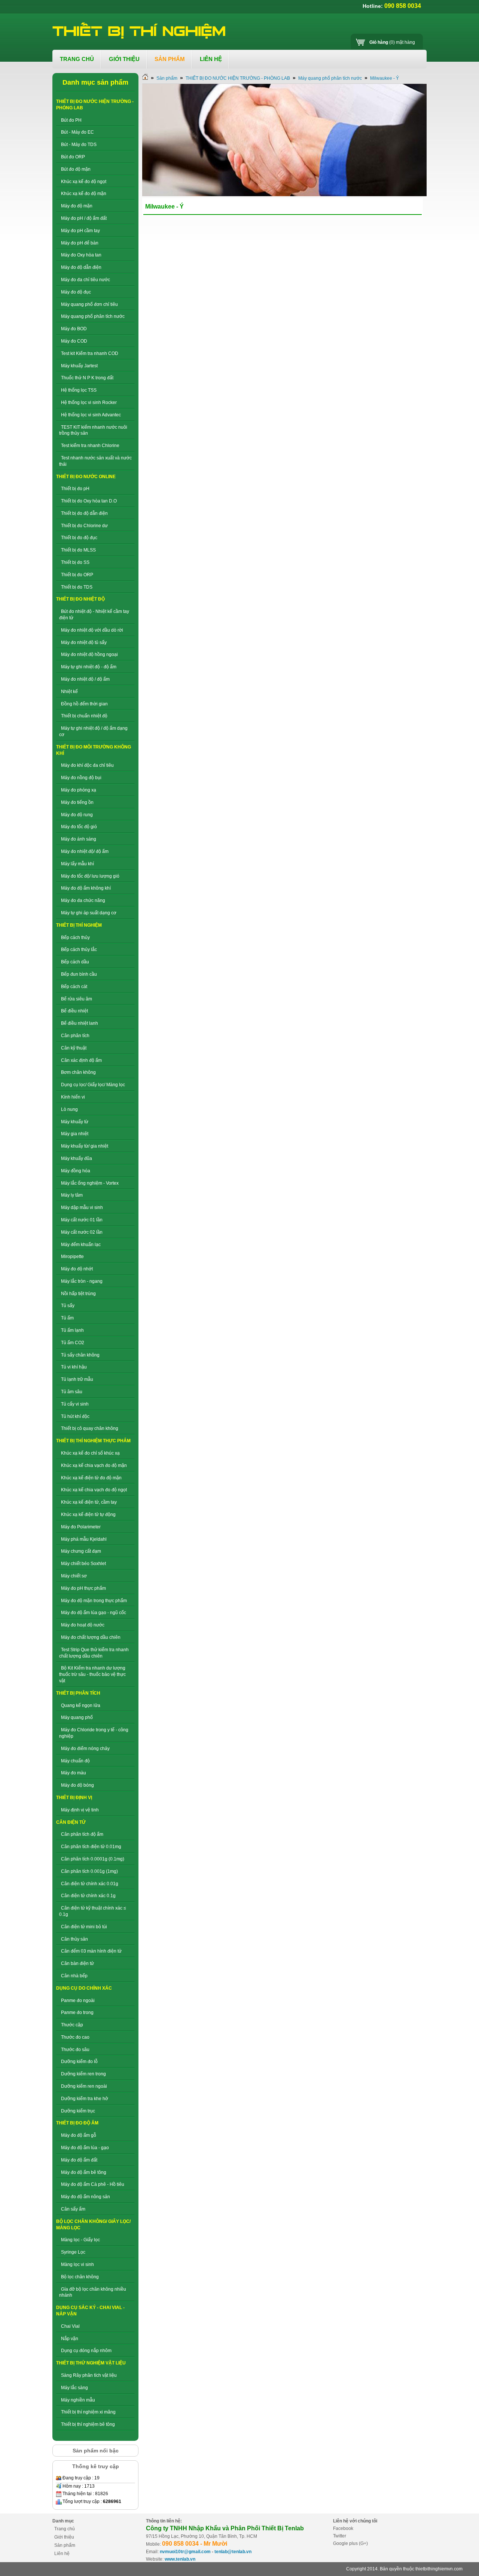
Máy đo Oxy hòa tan (81, 255)
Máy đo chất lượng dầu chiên (91, 1637)
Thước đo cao (75, 2037)
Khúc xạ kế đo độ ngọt (84, 182)
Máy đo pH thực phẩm (83, 1588)
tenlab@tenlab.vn (233, 2552)
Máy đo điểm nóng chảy (85, 1749)
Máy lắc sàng (74, 2388)
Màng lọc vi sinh (77, 2264)
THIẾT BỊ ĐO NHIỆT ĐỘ (80, 599)
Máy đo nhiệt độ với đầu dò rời (92, 630)
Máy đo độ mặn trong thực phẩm (94, 1601)
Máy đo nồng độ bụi (81, 778)
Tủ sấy (68, 1306)
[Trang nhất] (145, 78)
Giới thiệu (64, 2537)
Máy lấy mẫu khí (77, 864)
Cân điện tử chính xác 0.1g (88, 1896)
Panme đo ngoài (78, 2001)
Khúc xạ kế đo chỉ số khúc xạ (90, 1453)
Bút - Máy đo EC (77, 132)
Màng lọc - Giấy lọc (80, 2240)
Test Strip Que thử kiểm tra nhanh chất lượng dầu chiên (94, 1653)
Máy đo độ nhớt (77, 1269)
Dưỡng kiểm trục (78, 2111)
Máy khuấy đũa (77, 1158)
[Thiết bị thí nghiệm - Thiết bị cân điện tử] (140, 31)
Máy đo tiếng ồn (77, 802)
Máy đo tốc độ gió (79, 827)
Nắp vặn (70, 2339)
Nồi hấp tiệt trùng (78, 1294)
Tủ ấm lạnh (72, 1330)
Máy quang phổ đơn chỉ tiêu (89, 304)
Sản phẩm (167, 78)
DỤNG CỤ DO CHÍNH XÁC (84, 1988)
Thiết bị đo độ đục (79, 538)
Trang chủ (65, 2529)
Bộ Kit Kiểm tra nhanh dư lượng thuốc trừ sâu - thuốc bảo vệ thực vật (92, 1674)
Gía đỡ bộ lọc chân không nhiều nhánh (93, 2292)
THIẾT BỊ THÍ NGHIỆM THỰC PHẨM (93, 1441)
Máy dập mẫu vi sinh (82, 1207)
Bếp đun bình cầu (79, 974)
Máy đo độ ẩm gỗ (79, 2135)
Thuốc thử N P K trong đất (87, 378)
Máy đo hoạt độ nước (83, 1625)
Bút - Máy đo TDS (79, 145)
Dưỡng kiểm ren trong (83, 2074)
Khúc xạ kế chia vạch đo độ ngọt (94, 1490)
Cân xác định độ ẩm (81, 1060)
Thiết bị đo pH (75, 489)
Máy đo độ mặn (77, 206)
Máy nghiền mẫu (78, 2400)
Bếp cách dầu (75, 962)
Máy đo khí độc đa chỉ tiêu (87, 765)
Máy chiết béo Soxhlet (83, 1564)
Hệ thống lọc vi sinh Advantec (91, 415)
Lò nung (69, 1109)
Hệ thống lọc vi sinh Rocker (89, 402)
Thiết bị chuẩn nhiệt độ (84, 716)
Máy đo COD (74, 341)
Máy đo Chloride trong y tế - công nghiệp (94, 1733)
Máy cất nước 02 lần (82, 1232)
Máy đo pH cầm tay (80, 231)
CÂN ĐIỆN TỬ (71, 1822)
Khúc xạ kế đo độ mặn (84, 194)
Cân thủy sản (74, 1939)
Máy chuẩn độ (75, 1761)
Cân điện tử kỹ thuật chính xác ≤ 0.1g (93, 1911)
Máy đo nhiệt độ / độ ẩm (85, 679)
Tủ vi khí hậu (74, 1367)
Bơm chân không (78, 1072)
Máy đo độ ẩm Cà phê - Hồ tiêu (93, 2184)
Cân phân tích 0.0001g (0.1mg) (93, 1859)
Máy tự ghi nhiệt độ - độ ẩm (89, 667)
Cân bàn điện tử (77, 1963)
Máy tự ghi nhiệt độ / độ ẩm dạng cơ (93, 731)
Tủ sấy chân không (80, 1355)
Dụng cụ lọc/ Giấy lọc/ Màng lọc (93, 1085)
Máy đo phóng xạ (79, 790)
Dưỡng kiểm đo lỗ (79, 2062)
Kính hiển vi (73, 1097)
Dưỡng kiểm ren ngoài (84, 2086)
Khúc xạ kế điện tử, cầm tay (89, 1502)
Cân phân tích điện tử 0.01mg (91, 1847)
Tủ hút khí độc (75, 1416)
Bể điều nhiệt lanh (80, 1023)
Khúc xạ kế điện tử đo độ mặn (91, 1478)
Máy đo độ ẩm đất (79, 2160)
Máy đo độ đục (76, 292)
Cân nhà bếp (74, 1976)
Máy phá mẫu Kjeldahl (84, 1539)
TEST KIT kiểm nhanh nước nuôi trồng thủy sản (93, 430)
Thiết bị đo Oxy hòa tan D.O (89, 501)
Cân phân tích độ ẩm (82, 1834)
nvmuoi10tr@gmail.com (185, 2552)
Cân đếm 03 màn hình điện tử (91, 1951)
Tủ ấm (67, 1318)
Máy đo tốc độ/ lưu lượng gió (90, 876)
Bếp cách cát (74, 987)
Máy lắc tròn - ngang (82, 1281)
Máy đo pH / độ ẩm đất (84, 218)
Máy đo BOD (74, 329)
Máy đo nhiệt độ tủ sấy (84, 643)
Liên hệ (62, 2554)
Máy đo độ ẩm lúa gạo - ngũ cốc (94, 1613)
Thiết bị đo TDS (77, 587)
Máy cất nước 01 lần (82, 1220)
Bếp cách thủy (75, 938)
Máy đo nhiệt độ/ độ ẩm (85, 851)
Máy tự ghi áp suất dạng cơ (89, 913)
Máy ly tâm (72, 1195)
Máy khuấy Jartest (79, 366)
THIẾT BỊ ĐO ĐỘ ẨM (77, 2123)
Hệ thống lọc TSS (79, 390)
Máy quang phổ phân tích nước (93, 316)
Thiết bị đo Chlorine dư (84, 526)
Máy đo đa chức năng (83, 900)
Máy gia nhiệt (75, 1134)
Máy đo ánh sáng (79, 839)
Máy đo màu (74, 1773)
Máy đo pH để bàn (80, 243)
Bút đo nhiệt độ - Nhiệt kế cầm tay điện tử (94, 615)
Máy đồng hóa (76, 1171)
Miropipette (72, 1257)
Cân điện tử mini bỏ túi (84, 1927)
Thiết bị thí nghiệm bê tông (88, 2424)
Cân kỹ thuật (74, 1048)
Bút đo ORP (73, 157)
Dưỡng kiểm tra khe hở (85, 2099)
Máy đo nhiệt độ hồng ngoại (89, 654)
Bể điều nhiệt (74, 1011)
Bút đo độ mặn (76, 169)
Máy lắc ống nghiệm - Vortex (90, 1183)
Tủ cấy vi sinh (75, 1404)
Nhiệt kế (69, 692)
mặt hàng (392, 42)
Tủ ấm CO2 (73, 1343)
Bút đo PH (71, 120)
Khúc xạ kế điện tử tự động (88, 1515)
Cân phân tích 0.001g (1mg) (89, 1871)
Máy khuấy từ (75, 1122)
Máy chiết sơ (74, 1576)
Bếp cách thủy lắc (79, 950)
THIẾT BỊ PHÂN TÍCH (78, 1693)
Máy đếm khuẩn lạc (81, 1245)
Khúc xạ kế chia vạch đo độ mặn (94, 1465)
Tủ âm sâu (72, 1392)
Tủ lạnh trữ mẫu (77, 1379)
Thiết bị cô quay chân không (90, 1428)
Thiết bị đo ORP (77, 575)
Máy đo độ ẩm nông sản (86, 2197)
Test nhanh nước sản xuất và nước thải (95, 461)
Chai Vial (70, 2326)
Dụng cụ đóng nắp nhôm (86, 2351)
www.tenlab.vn (180, 2559)
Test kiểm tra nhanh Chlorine (90, 446)
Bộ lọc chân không (80, 2277)
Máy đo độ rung (77, 815)
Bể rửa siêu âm (77, 999)
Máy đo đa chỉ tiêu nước (86, 280)
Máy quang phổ (77, 1717)
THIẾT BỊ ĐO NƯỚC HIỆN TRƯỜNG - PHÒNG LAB (238, 78)
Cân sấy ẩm (73, 2209)
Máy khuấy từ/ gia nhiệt (85, 1146)
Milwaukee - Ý (385, 78)
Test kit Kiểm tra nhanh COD (90, 353)
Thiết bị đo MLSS (78, 550)
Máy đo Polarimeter (81, 1527)
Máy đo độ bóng (77, 1785)
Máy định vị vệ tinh (80, 1810)
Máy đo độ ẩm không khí (86, 888)
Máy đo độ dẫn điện (81, 267)
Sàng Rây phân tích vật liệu (89, 2375)
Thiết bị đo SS (75, 562)
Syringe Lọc (73, 2252)
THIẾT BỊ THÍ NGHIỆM (79, 925)
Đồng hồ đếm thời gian (84, 704)
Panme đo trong (77, 2012)
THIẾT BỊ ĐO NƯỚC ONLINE (86, 477)
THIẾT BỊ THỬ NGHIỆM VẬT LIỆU (91, 2363)
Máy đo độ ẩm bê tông (84, 2172)
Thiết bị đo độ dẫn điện (84, 513)
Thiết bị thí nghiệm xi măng (88, 2412)
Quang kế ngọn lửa (81, 1705)
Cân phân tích (75, 1036)
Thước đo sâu (75, 2050)
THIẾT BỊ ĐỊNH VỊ (74, 1798)
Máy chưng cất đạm (81, 1551)
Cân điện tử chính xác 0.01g (90, 1884)
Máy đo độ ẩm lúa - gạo (85, 2148)
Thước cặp (72, 2025)
